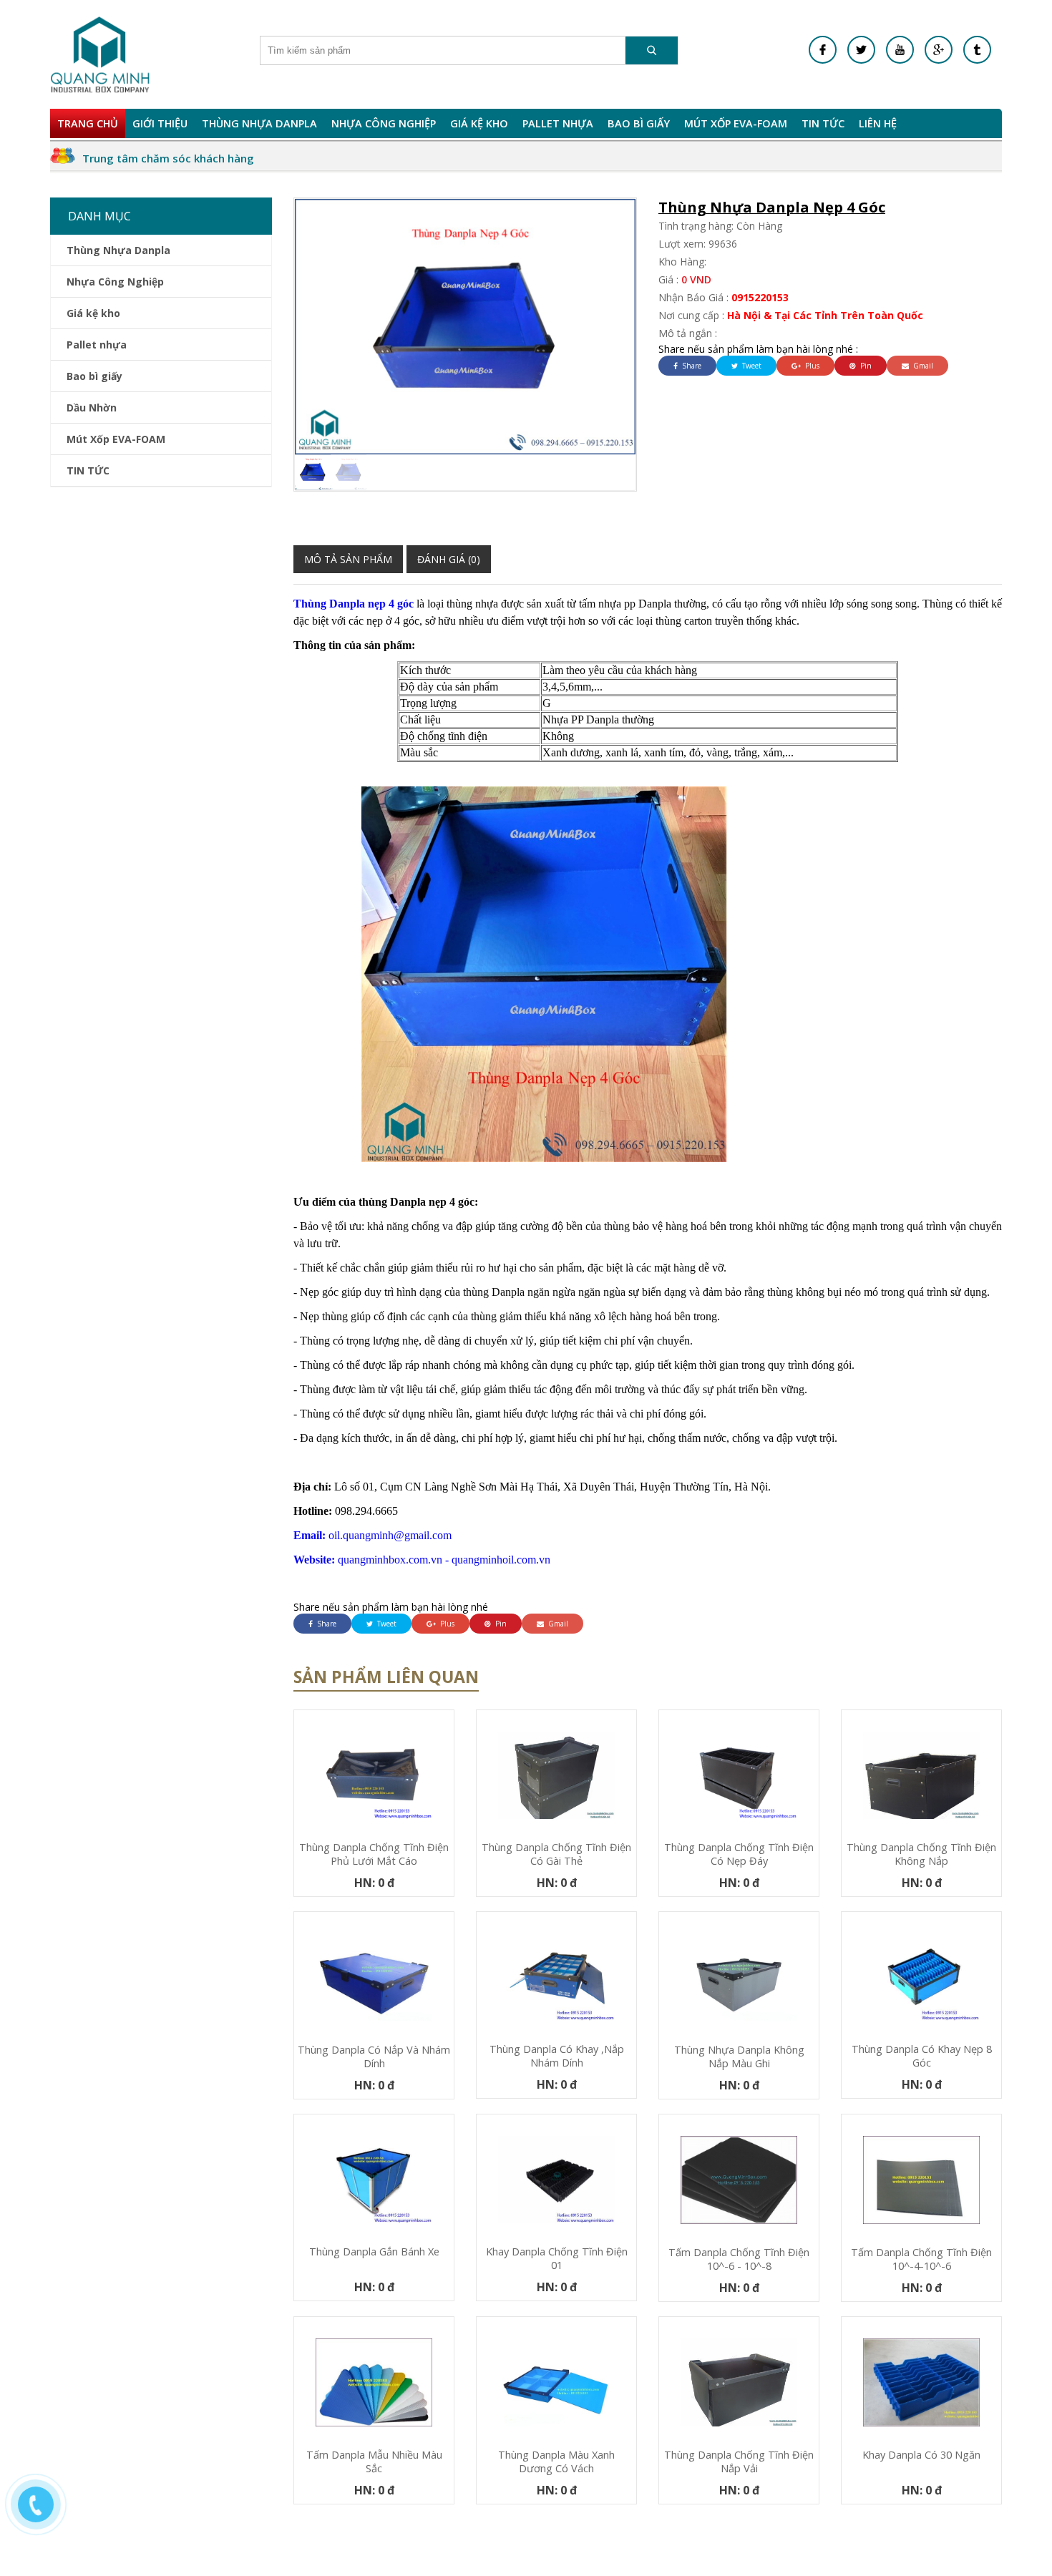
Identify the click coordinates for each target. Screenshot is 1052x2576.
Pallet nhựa (558, 123)
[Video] (900, 50)
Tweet (751, 366)
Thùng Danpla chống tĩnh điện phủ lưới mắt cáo (374, 1854)
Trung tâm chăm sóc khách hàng (168, 158)
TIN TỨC (823, 123)
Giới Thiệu (160, 123)
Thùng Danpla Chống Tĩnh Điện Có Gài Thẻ (556, 1854)
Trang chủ (88, 123)
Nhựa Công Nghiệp (384, 123)
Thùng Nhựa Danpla (259, 123)
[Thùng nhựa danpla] (100, 54)
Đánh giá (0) (449, 559)
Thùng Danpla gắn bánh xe (374, 2251)
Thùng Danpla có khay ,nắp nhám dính (557, 2056)
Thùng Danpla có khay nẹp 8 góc (922, 2056)
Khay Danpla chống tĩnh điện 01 (557, 2258)
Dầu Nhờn (92, 408)
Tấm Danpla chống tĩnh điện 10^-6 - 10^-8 (739, 2259)
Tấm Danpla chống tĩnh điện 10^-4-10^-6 (921, 2259)
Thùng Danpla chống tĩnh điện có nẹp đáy (739, 1854)
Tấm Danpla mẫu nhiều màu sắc (374, 2462)
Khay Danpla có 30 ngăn (921, 2455)
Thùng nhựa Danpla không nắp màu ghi (739, 2057)
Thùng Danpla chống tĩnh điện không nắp (921, 1854)
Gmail (922, 366)
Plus (811, 366)
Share (691, 366)
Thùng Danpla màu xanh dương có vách (556, 2462)
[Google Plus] (939, 50)
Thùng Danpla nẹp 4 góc (355, 604)
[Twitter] (861, 50)
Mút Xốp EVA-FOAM (736, 123)
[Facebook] (823, 50)
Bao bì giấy (639, 123)
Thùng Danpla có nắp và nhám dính (374, 2057)
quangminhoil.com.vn (501, 1560)
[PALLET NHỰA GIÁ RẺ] (977, 50)
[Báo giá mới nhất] (43, 2512)
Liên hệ (878, 123)
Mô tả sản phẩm (348, 559)
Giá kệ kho (479, 123)
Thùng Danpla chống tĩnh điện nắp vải (739, 2462)
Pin (865, 366)
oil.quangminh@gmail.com (372, 1535)
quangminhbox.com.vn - (372, 1560)
